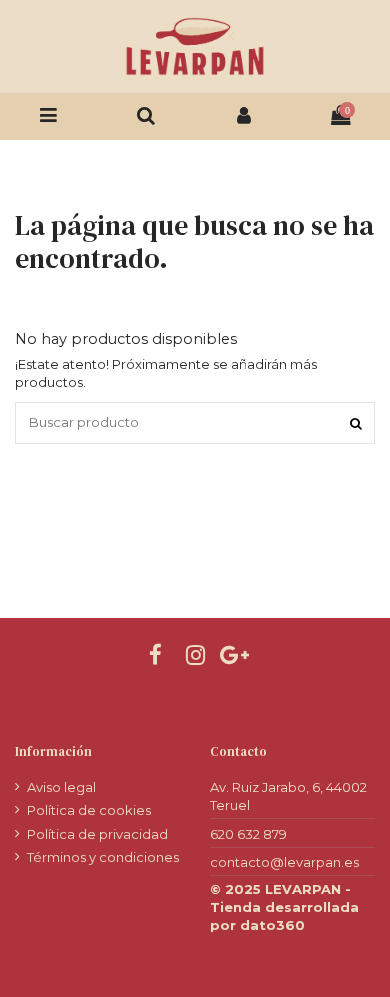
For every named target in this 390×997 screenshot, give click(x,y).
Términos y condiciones (103, 857)
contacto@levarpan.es (284, 862)
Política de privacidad (97, 834)
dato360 (272, 925)
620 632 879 (248, 834)
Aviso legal (61, 787)
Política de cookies (89, 810)
